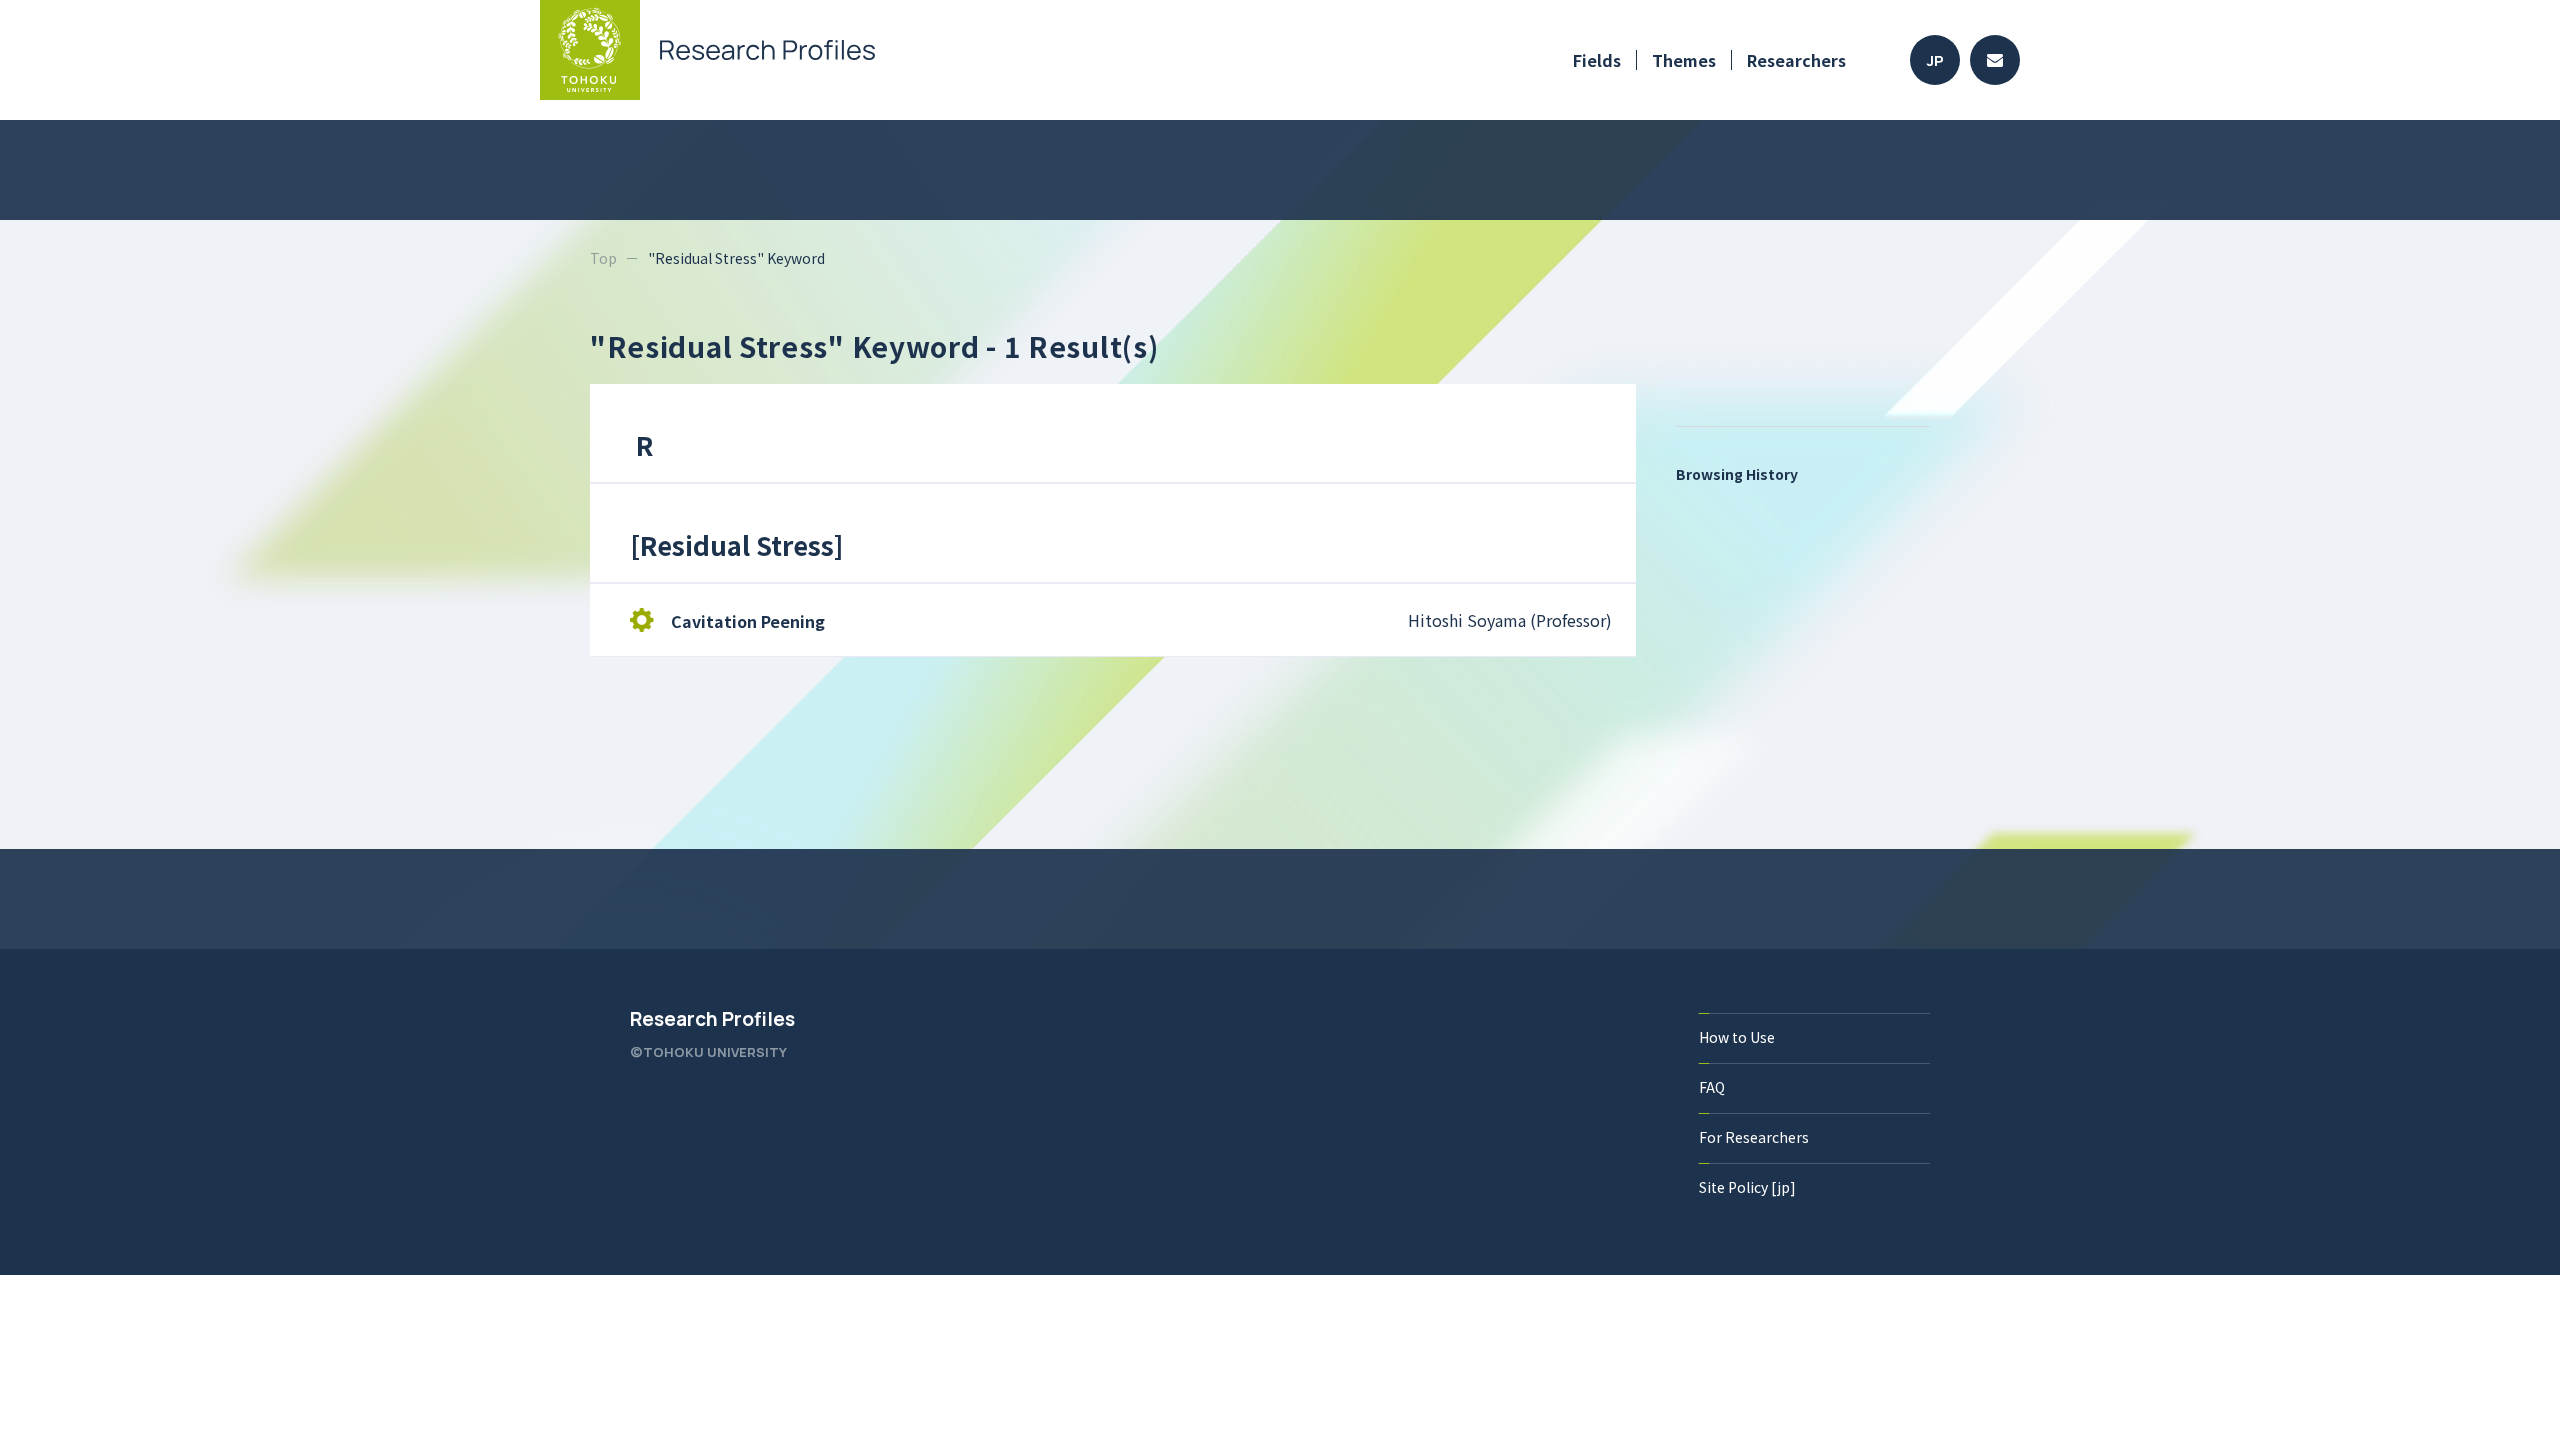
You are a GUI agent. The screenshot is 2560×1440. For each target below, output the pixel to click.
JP (1935, 60)
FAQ (1712, 1087)
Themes (1684, 60)
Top (603, 258)
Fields (1597, 60)
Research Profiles (712, 1019)
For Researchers (1754, 1137)
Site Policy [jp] (1747, 1187)
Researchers (1796, 60)
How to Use (1737, 1037)
